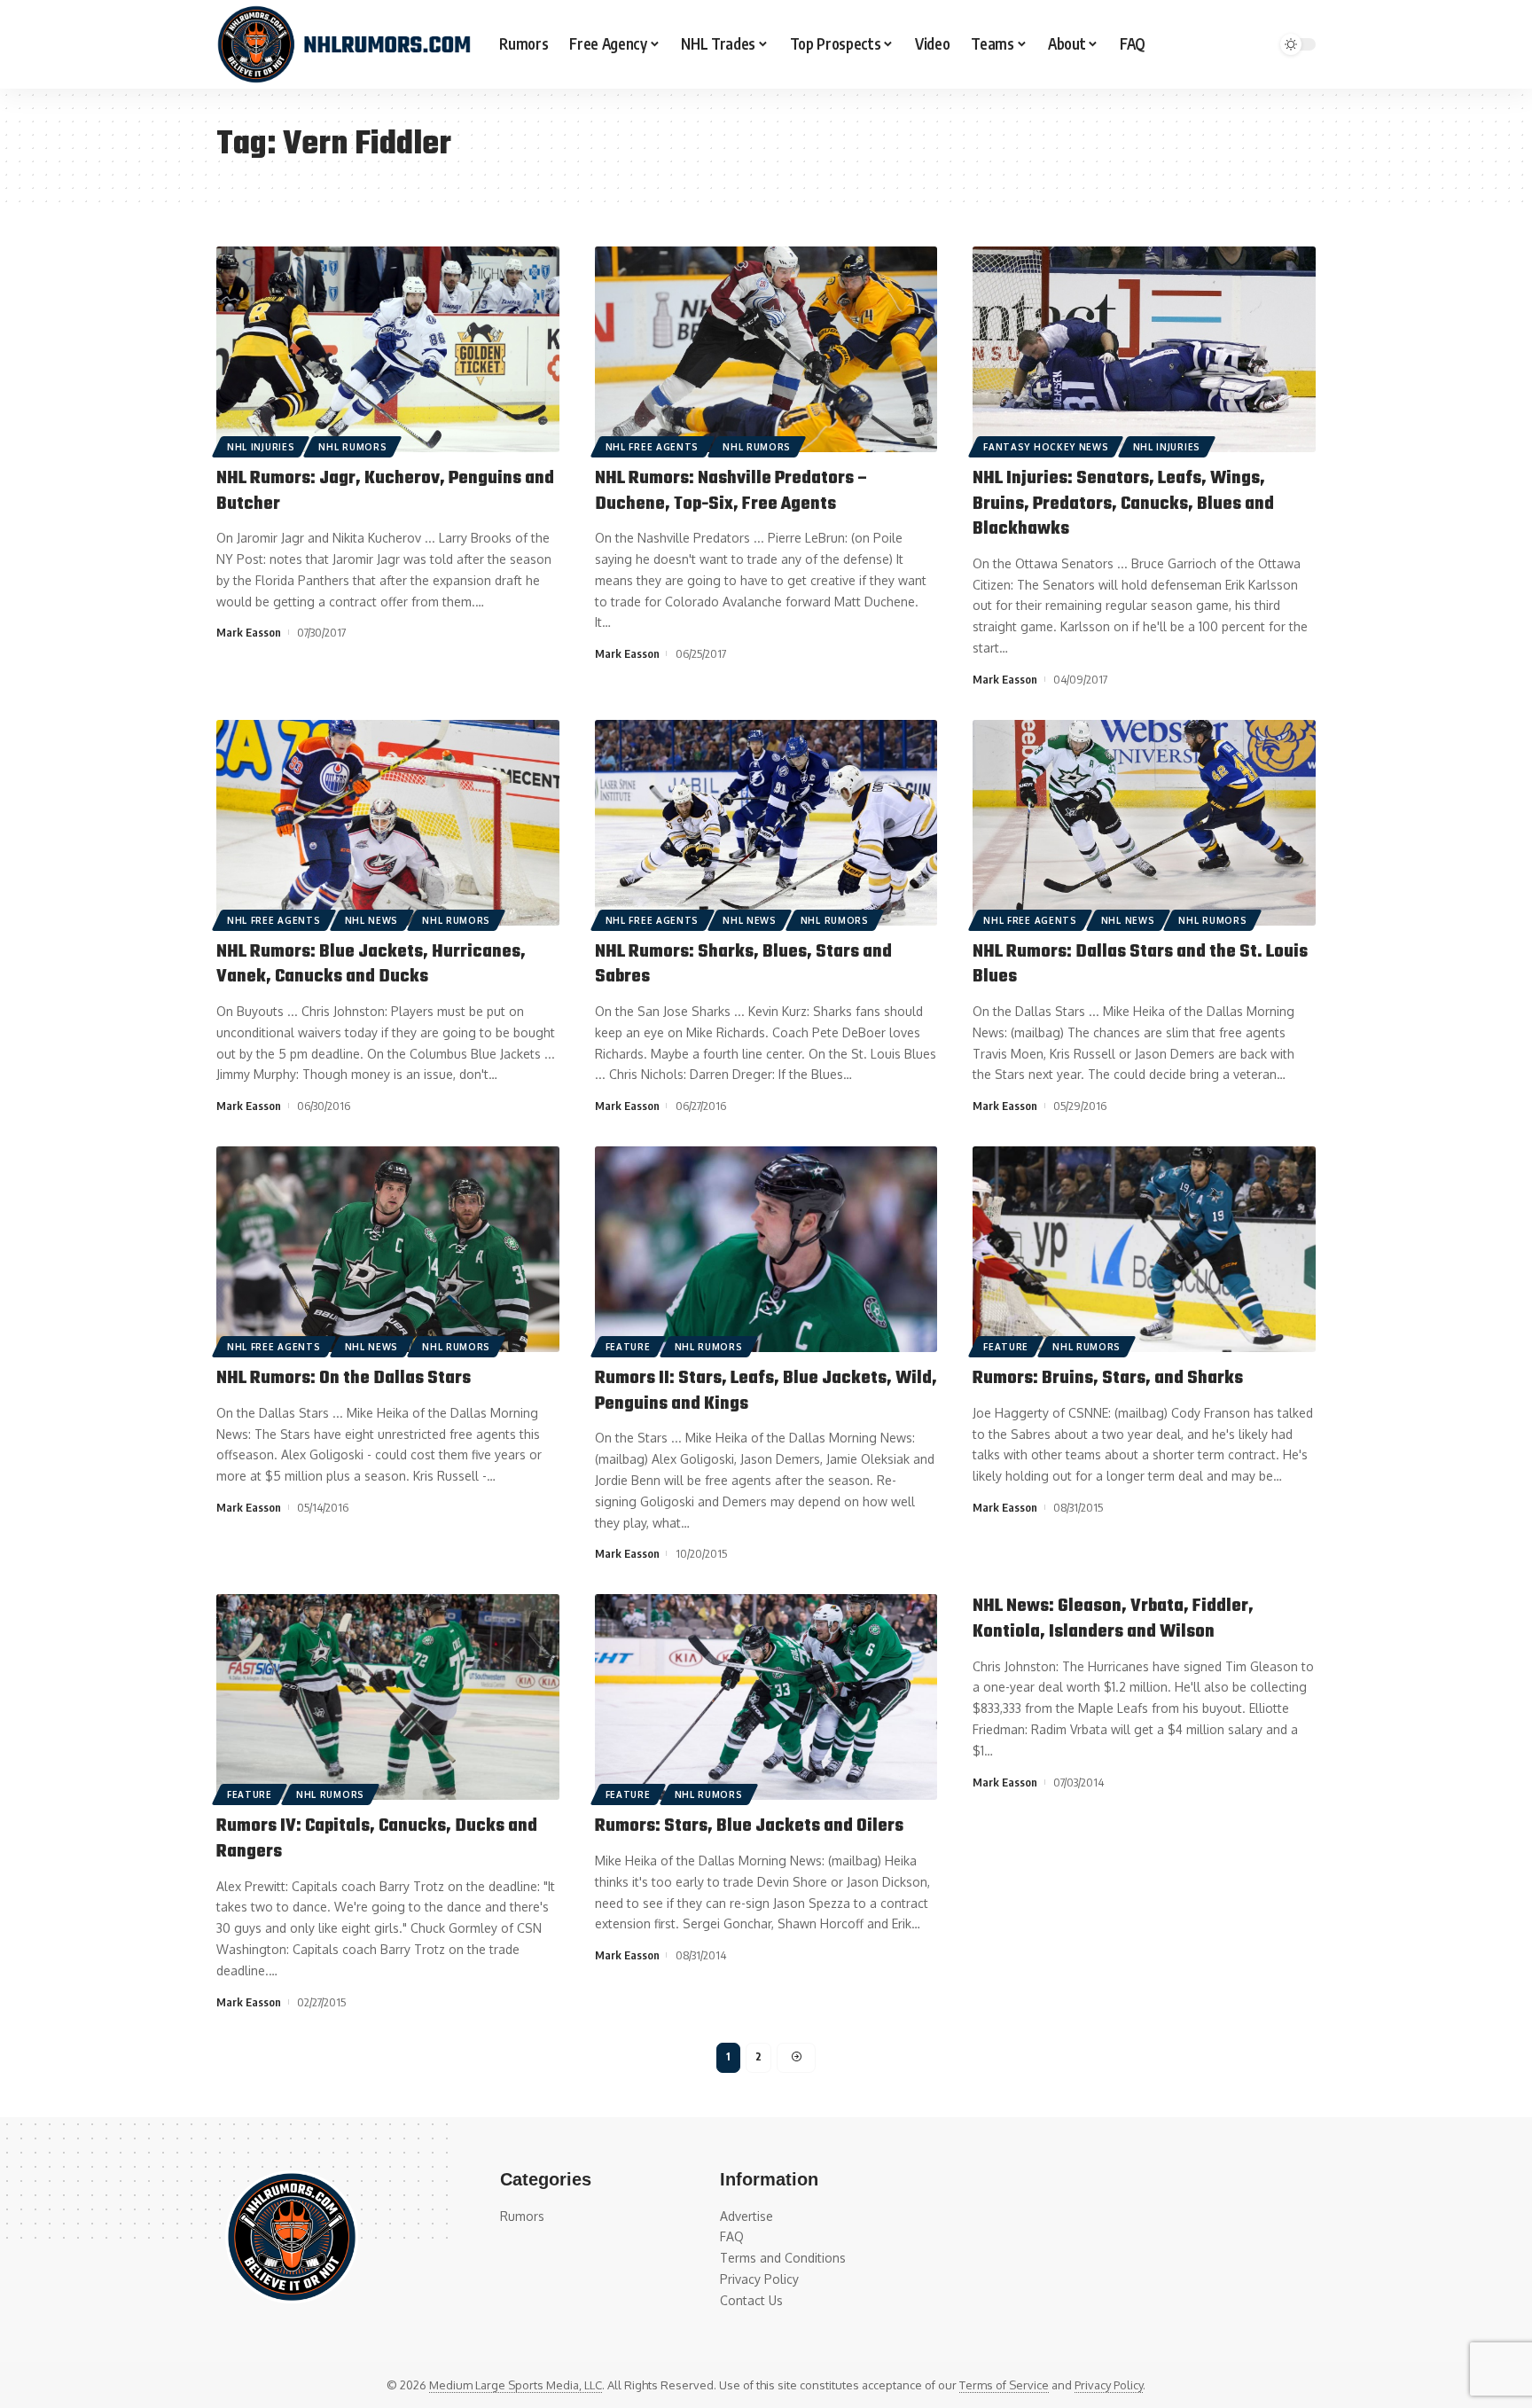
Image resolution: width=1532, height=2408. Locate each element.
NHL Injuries (261, 447)
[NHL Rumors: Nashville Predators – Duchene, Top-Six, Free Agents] (766, 349)
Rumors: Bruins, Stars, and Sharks (1108, 1378)
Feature (628, 1347)
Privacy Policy (1109, 2385)
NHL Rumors (352, 447)
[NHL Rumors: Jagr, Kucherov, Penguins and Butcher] (388, 349)
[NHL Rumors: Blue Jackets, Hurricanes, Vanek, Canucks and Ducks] (388, 823)
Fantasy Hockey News (1046, 447)
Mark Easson (249, 632)
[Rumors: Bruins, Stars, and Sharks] (1144, 1249)
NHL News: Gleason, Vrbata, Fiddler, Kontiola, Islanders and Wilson (1113, 1619)
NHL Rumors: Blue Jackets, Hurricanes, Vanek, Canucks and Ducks (371, 965)
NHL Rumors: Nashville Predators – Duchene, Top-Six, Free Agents (732, 491)
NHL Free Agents (653, 447)
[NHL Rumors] (344, 44)
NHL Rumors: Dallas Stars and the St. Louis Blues (1140, 965)
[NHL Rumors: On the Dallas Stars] (388, 1249)
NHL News (372, 920)
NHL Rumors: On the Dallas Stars (344, 1378)
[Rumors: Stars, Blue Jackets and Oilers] (766, 1697)
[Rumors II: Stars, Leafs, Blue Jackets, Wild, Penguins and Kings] (766, 1249)
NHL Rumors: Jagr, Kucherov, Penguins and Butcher (385, 491)
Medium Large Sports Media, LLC (516, 2385)
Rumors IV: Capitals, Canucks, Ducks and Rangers (377, 1839)
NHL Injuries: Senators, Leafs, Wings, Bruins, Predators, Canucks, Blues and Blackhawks (1123, 504)
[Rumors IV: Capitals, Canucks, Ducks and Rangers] (388, 1697)
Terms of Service (1004, 2385)
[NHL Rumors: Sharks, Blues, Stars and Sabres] (766, 823)
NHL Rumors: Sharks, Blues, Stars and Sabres (743, 965)
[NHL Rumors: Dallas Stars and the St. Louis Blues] (1144, 823)
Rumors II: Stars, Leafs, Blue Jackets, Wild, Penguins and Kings (766, 1391)
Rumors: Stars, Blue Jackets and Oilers (749, 1826)
